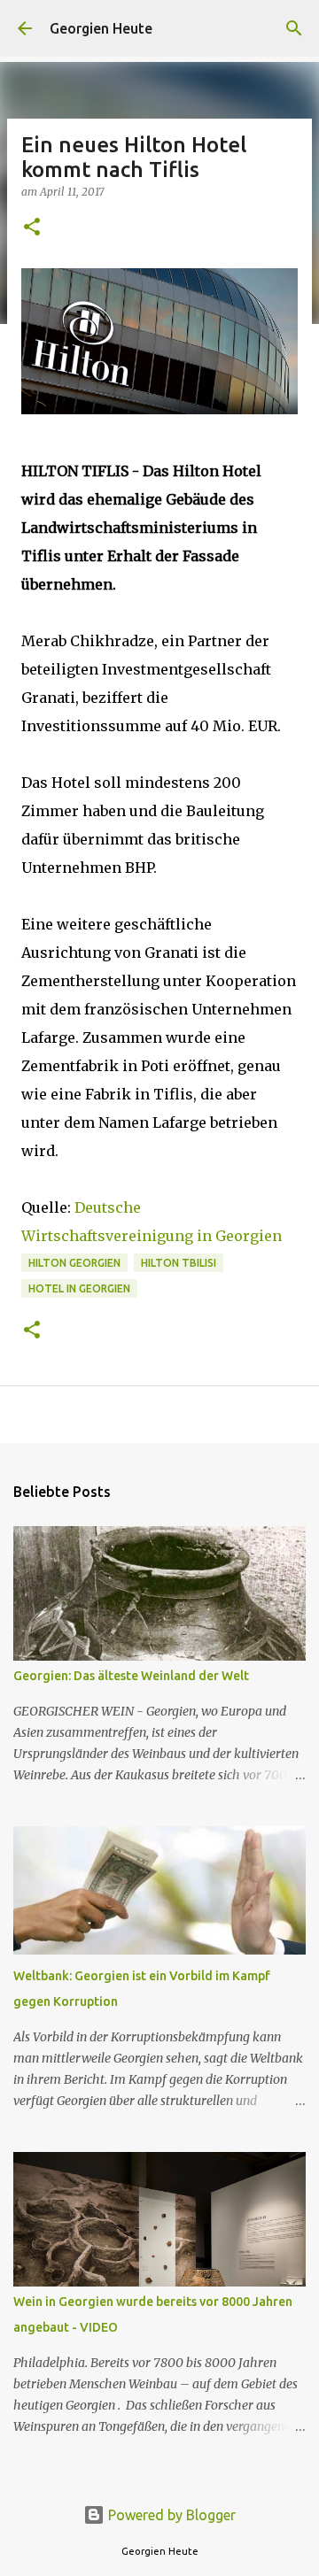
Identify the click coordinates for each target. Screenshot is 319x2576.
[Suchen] (294, 28)
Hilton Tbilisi (179, 1263)
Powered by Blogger (170, 2515)
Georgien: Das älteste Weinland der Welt (131, 1676)
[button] (32, 228)
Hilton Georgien (74, 1263)
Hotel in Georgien (79, 1288)
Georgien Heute (101, 28)
